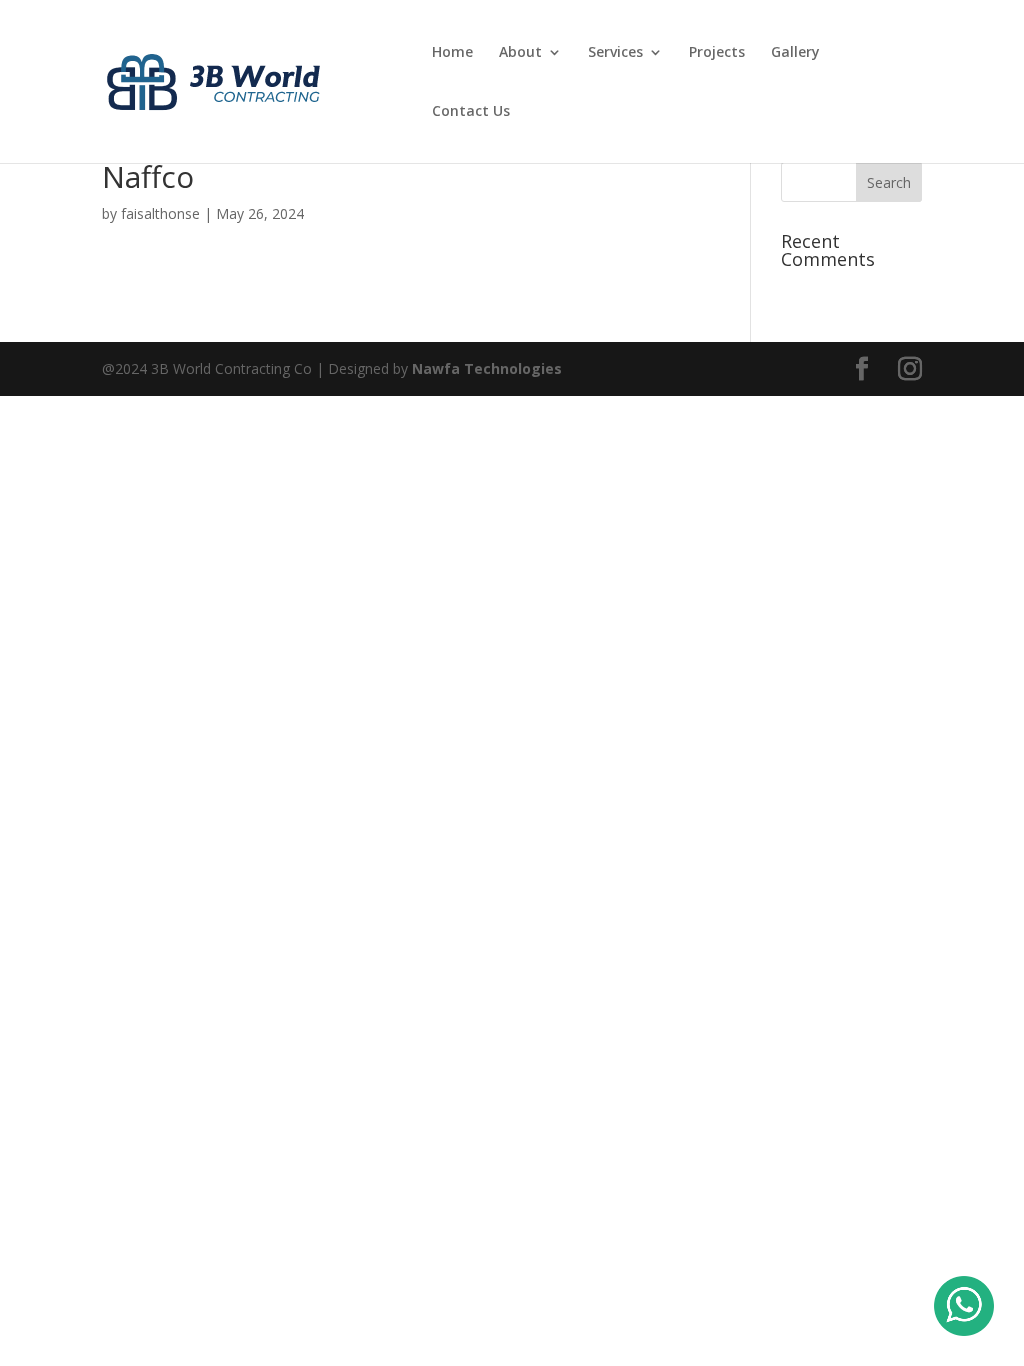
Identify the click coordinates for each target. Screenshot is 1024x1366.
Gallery (795, 53)
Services (615, 53)
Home (452, 53)
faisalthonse (160, 213)
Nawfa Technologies (487, 368)
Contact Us (471, 112)
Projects (717, 53)
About (520, 53)
